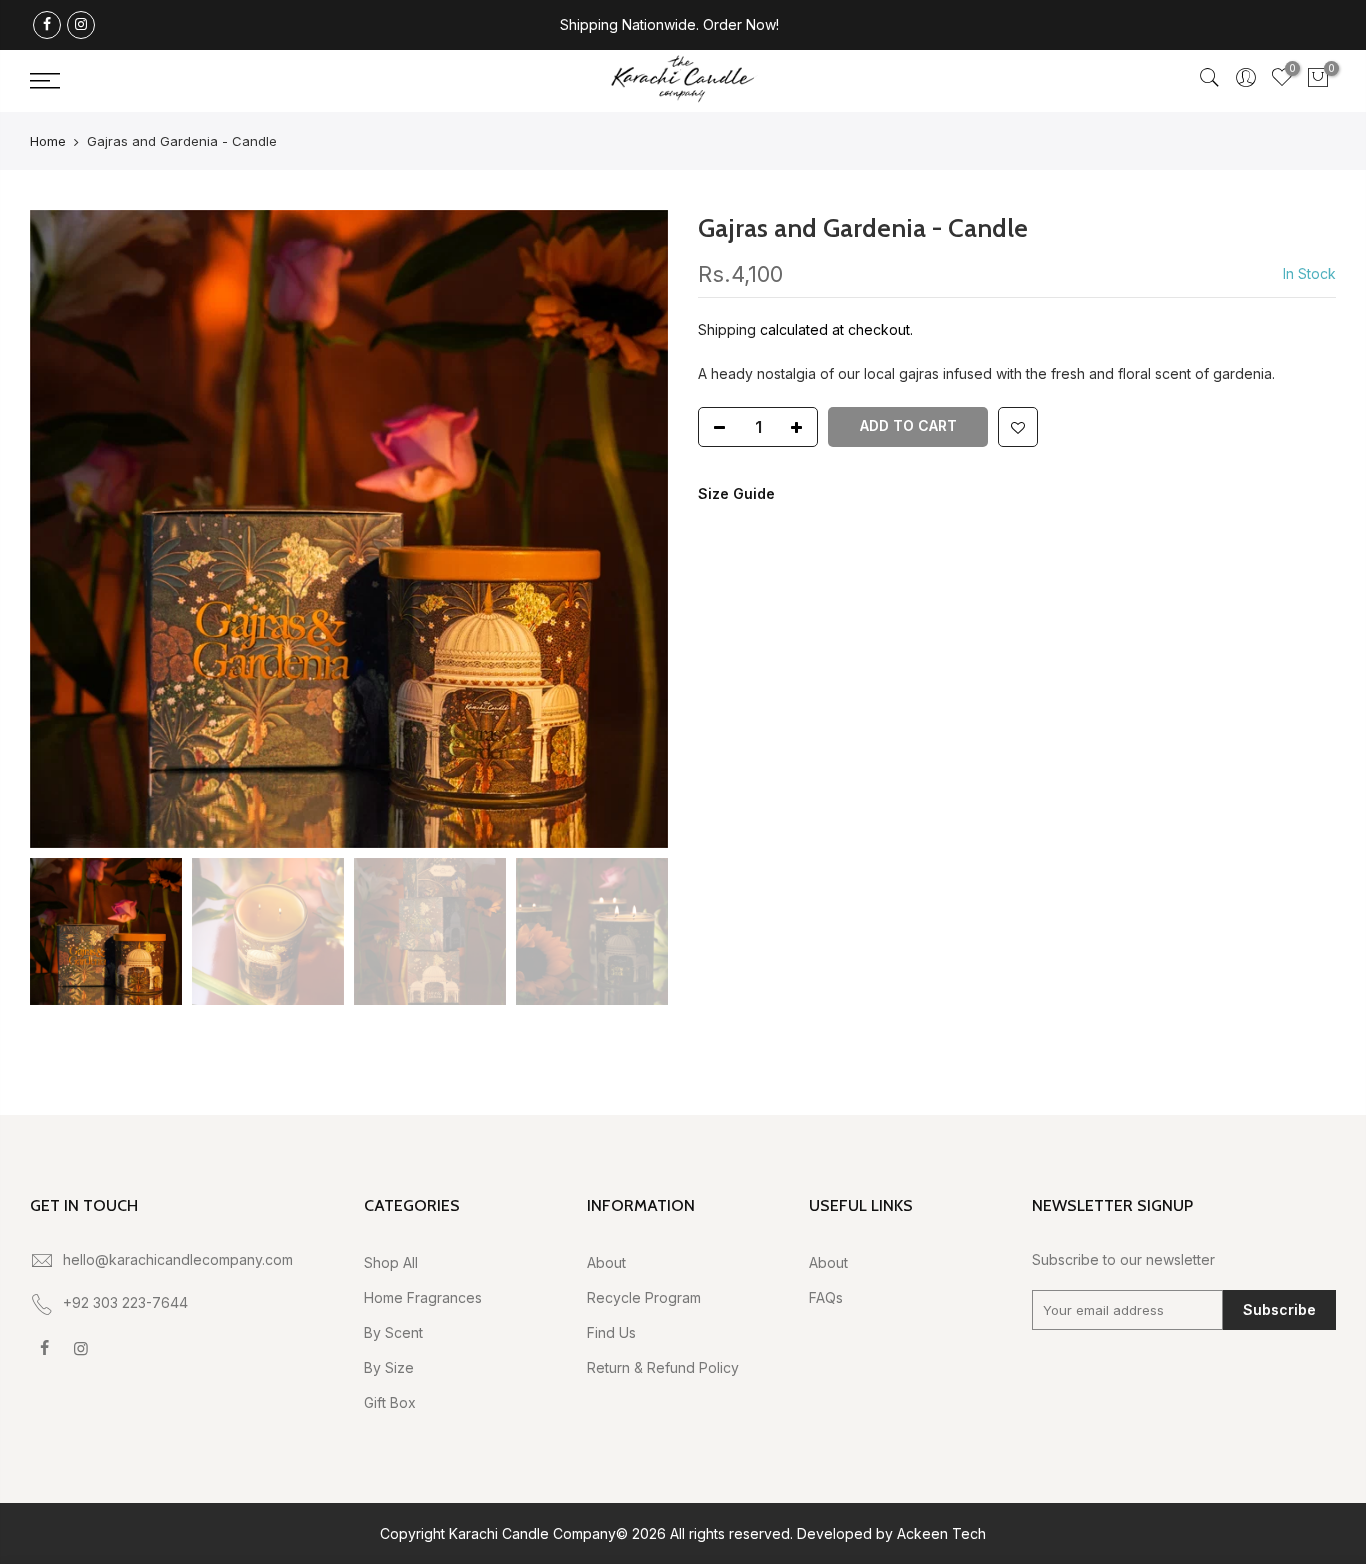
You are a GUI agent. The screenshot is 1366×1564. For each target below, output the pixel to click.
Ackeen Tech (941, 1533)
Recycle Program (644, 1297)
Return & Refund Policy (663, 1367)
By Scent (393, 1332)
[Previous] (65, 529)
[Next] (633, 529)
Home (48, 141)
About (606, 1262)
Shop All (391, 1262)
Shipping (727, 329)
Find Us (611, 1332)
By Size (389, 1367)
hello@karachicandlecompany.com (178, 1259)
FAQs (826, 1297)
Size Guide (736, 493)
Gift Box (390, 1402)
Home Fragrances (423, 1297)
